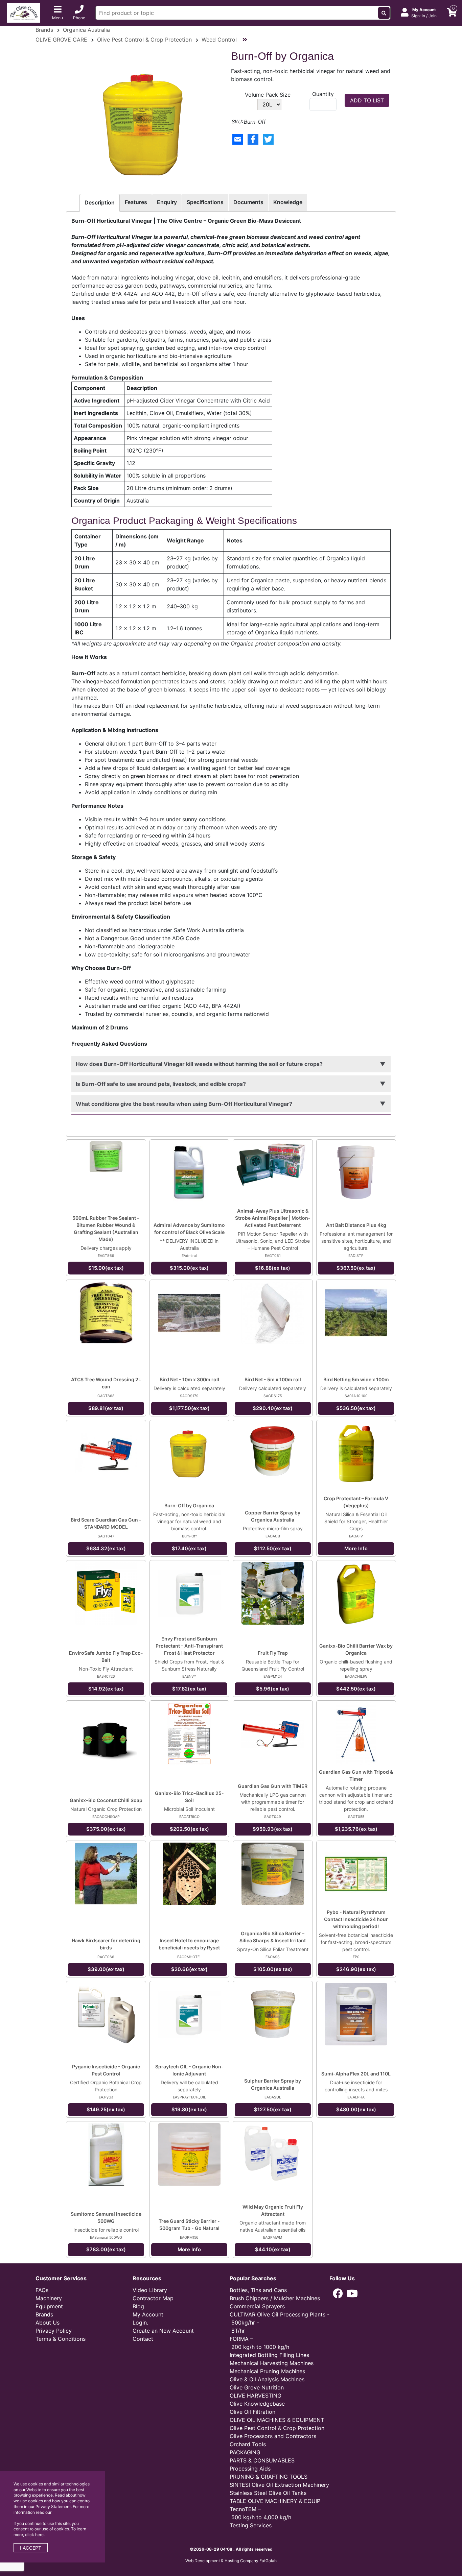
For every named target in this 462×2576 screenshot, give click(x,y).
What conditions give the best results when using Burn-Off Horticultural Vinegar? (184, 1104)
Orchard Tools (248, 2444)
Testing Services (251, 2525)
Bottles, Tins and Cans (258, 2290)
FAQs (42, 2290)
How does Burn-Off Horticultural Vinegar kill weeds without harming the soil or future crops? (199, 1064)
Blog (138, 2306)
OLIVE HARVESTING (256, 2396)
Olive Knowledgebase (257, 2404)
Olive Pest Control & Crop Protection (144, 40)
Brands (44, 30)
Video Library (150, 2290)
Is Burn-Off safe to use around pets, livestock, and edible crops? (161, 1084)
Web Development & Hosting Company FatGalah (231, 2561)
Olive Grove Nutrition (257, 2387)
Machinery (49, 2298)
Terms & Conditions (61, 2339)
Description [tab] (100, 202)
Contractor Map (153, 2298)
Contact (143, 2339)
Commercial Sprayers (257, 2306)
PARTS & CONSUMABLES (262, 2460)
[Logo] (24, 12)
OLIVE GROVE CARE (61, 40)
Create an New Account (163, 2331)
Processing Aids (250, 2469)
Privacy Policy (54, 2331)
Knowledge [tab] (288, 202)
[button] (338, 2293)
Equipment (49, 2306)
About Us (48, 2323)
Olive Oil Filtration (252, 2412)
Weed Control (219, 40)
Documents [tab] (248, 202)
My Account (148, 2314)
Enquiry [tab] (167, 202)
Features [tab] (136, 202)
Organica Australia (86, 30)
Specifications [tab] (205, 202)
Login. (140, 2323)
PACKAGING (245, 2452)
